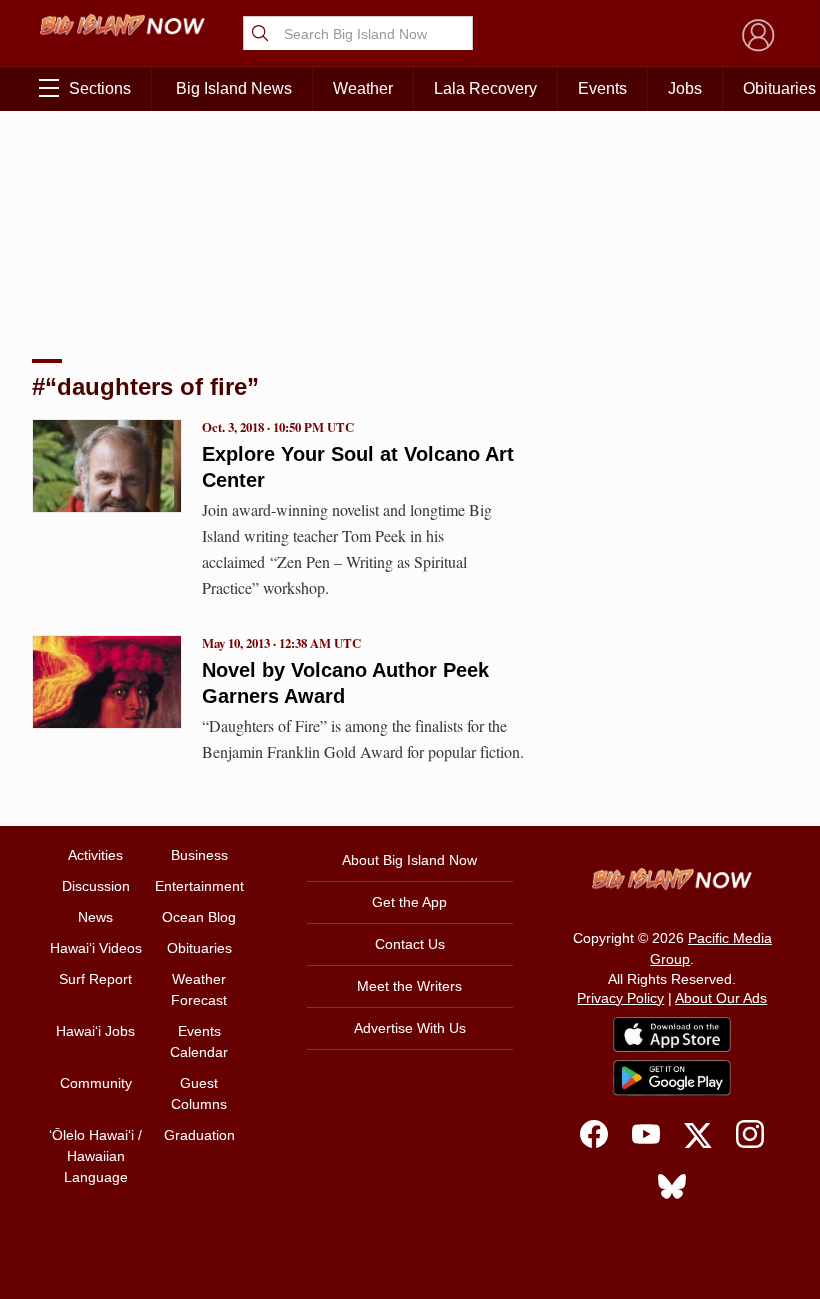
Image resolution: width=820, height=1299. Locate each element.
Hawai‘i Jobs (95, 1031)
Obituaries (199, 948)
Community (96, 1083)
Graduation (199, 1135)
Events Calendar (199, 1041)
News (95, 917)
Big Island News (234, 88)
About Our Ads (721, 998)
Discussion (96, 886)
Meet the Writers (409, 986)
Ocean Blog (199, 917)
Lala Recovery (485, 88)
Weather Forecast (199, 989)
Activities (95, 855)
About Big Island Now (409, 860)
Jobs (685, 88)
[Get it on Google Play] (672, 1078)
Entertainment (199, 886)
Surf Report (95, 979)
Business (199, 855)
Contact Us (410, 944)
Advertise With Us (410, 1028)
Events (602, 88)
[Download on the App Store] (672, 1034)
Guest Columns (199, 1093)
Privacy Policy (620, 998)
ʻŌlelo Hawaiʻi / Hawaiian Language (95, 1156)
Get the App (409, 902)
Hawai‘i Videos (96, 948)
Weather (363, 88)
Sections (100, 88)
